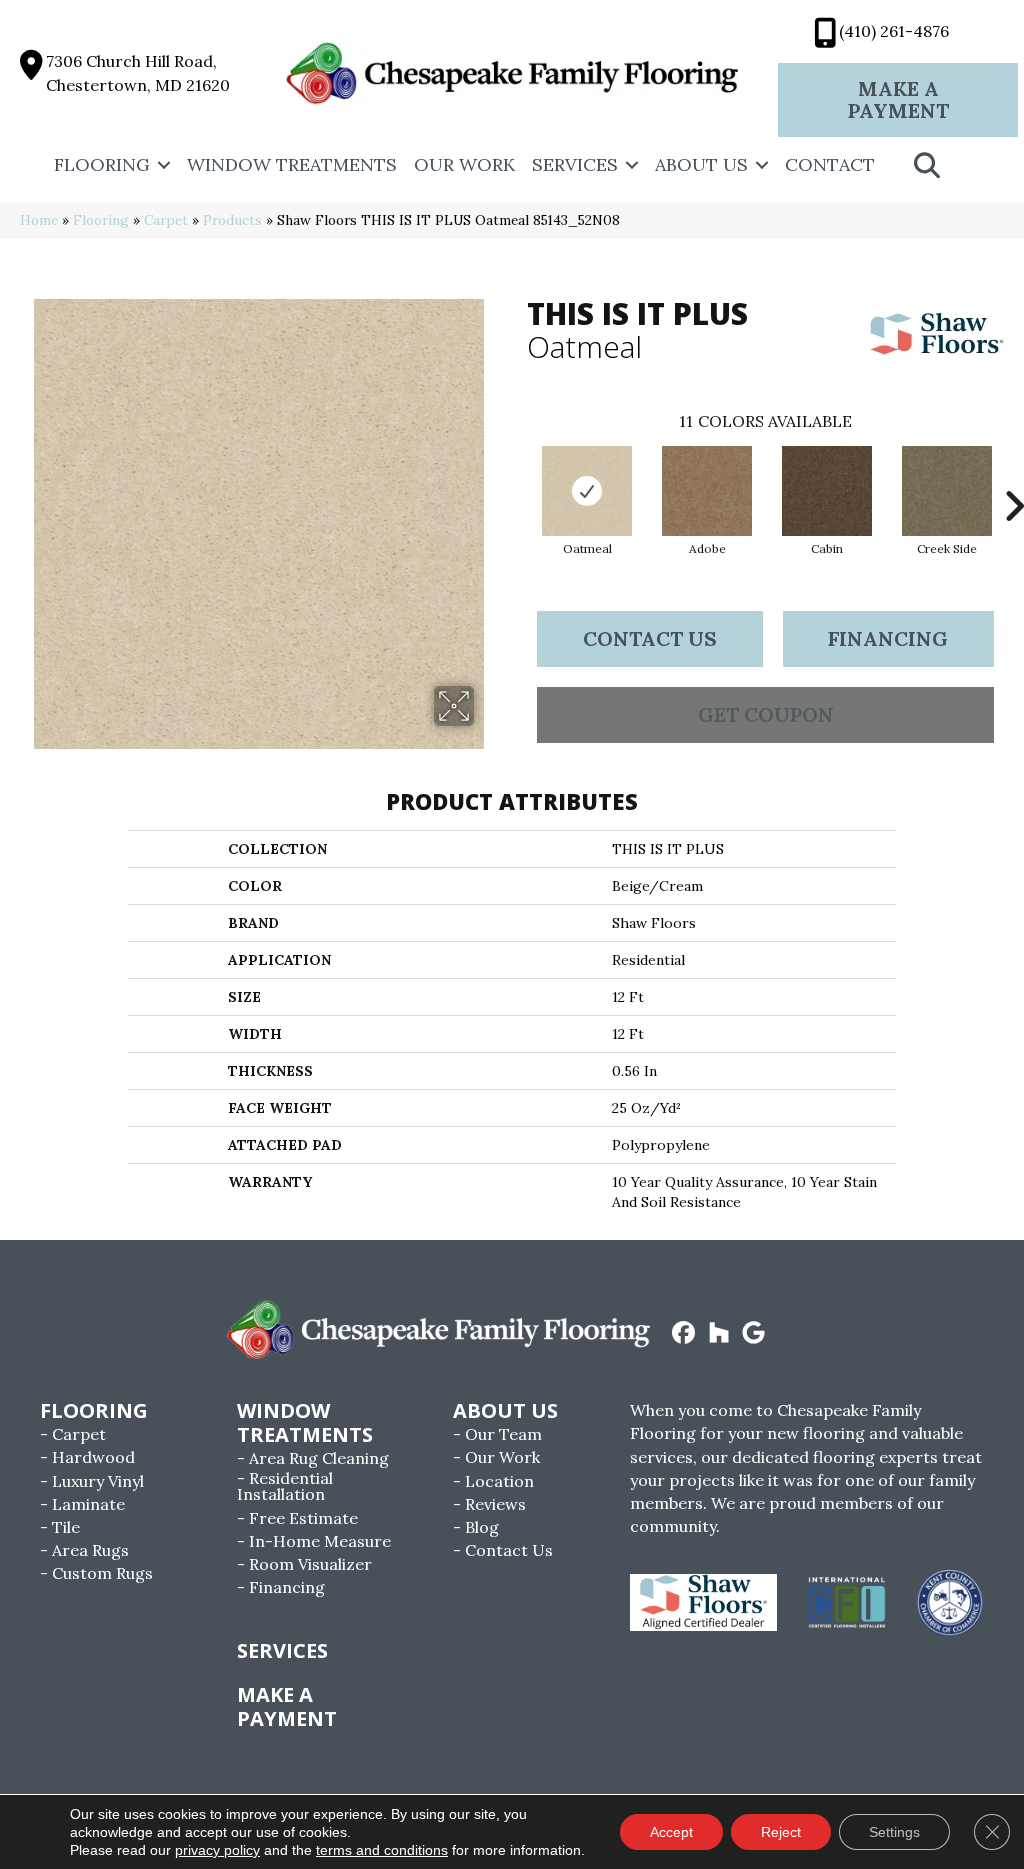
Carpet (166, 220)
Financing (888, 638)
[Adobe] (707, 491)
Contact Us (650, 638)
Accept (671, 1832)
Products (232, 220)
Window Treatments (292, 164)
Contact (830, 164)
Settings (894, 1832)
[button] (164, 165)
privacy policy (217, 1850)
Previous (517, 476)
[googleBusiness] (754, 1334)
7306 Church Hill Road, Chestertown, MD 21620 (138, 72)
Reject (781, 1832)
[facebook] (684, 1334)
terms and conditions (382, 1850)
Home (39, 220)
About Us (701, 164)
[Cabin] (827, 491)
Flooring (102, 164)
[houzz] (719, 1334)
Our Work (464, 164)
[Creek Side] (947, 491)
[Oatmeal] (587, 491)
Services (575, 164)
